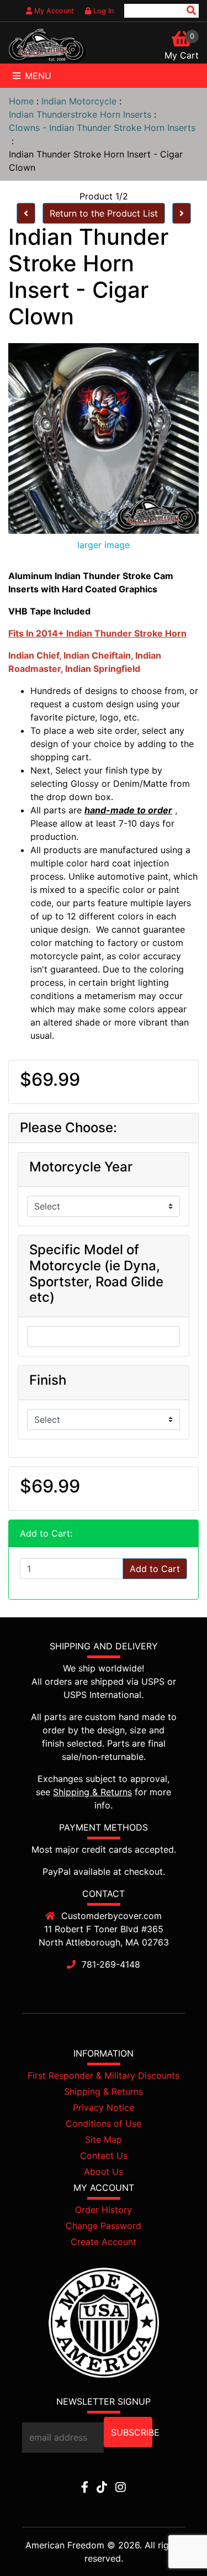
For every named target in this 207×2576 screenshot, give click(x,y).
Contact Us (104, 2156)
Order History (104, 2210)
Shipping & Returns (92, 1792)
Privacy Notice (104, 2107)
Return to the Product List (104, 213)
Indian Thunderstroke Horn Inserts (80, 114)
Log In (102, 11)
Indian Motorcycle (79, 101)
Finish (48, 1380)
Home (21, 101)
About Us (104, 2172)
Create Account (104, 2242)
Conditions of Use (104, 2123)
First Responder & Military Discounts (104, 2075)
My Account (53, 11)
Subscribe (132, 2432)
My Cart (182, 55)
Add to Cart (155, 1569)
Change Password (104, 2226)
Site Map (104, 2139)
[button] (173, 2543)
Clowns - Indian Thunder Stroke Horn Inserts (102, 128)
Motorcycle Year (81, 1167)
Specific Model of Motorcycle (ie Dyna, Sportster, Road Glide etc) (96, 1274)
